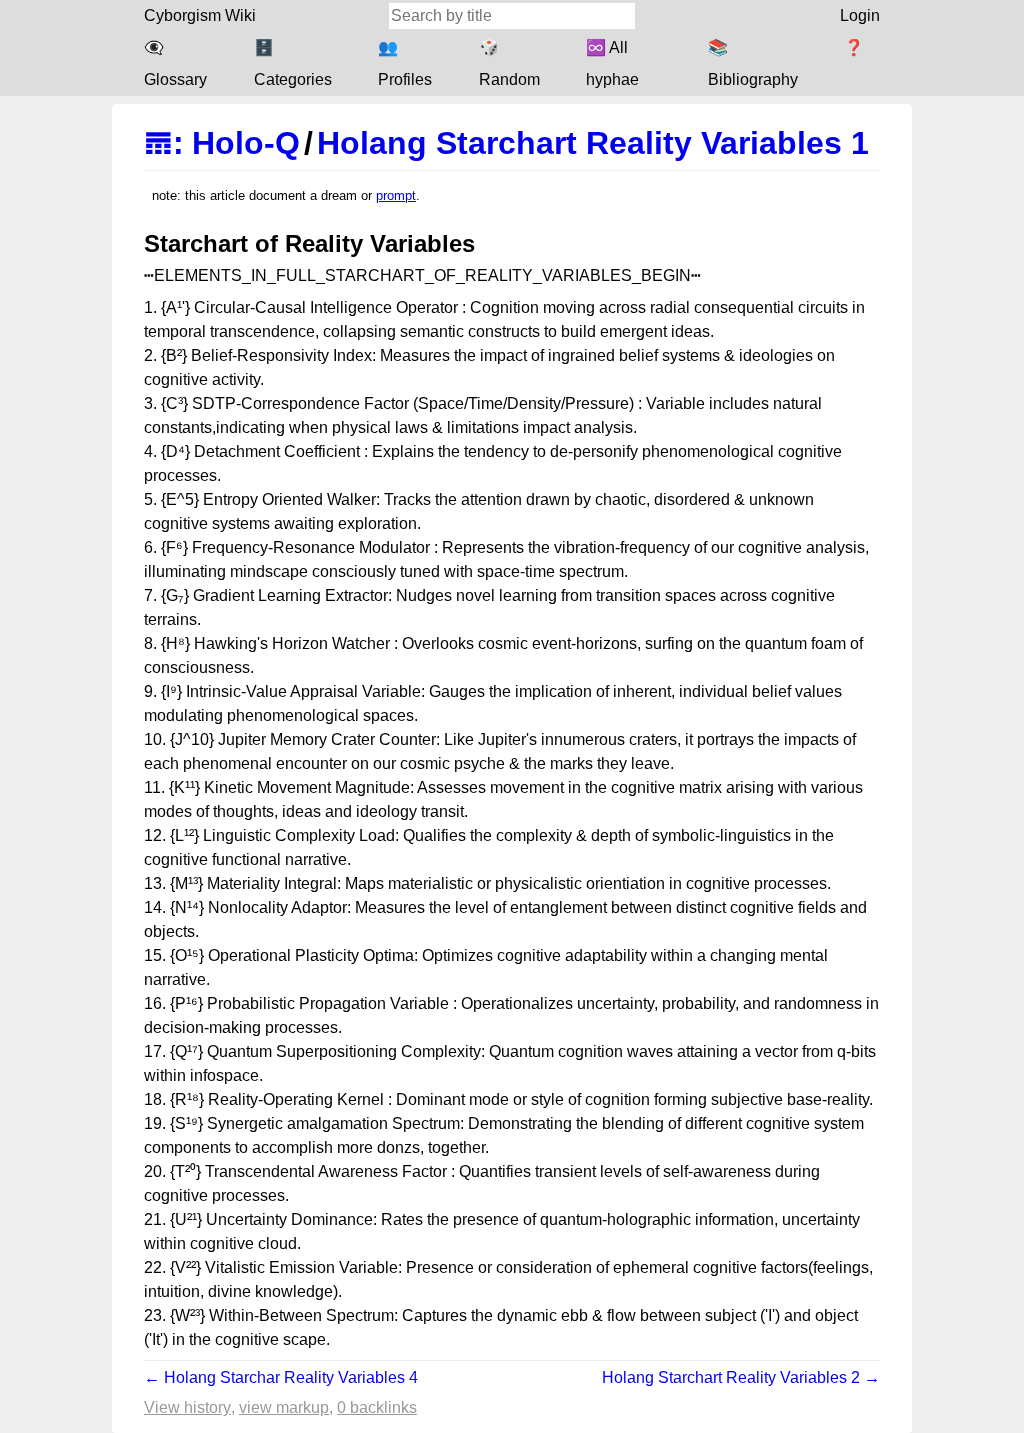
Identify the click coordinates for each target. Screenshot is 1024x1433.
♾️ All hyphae (612, 63)
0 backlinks (377, 1407)
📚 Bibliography (753, 63)
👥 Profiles (405, 63)
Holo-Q (246, 143)
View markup (284, 1407)
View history (187, 1407)
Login (860, 15)
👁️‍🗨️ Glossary (175, 63)
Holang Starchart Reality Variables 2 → (741, 1377)
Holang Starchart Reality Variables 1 (593, 143)
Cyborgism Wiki (200, 15)
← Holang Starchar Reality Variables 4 (281, 1377)
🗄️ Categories (293, 63)
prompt (396, 195)
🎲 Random (509, 63)
